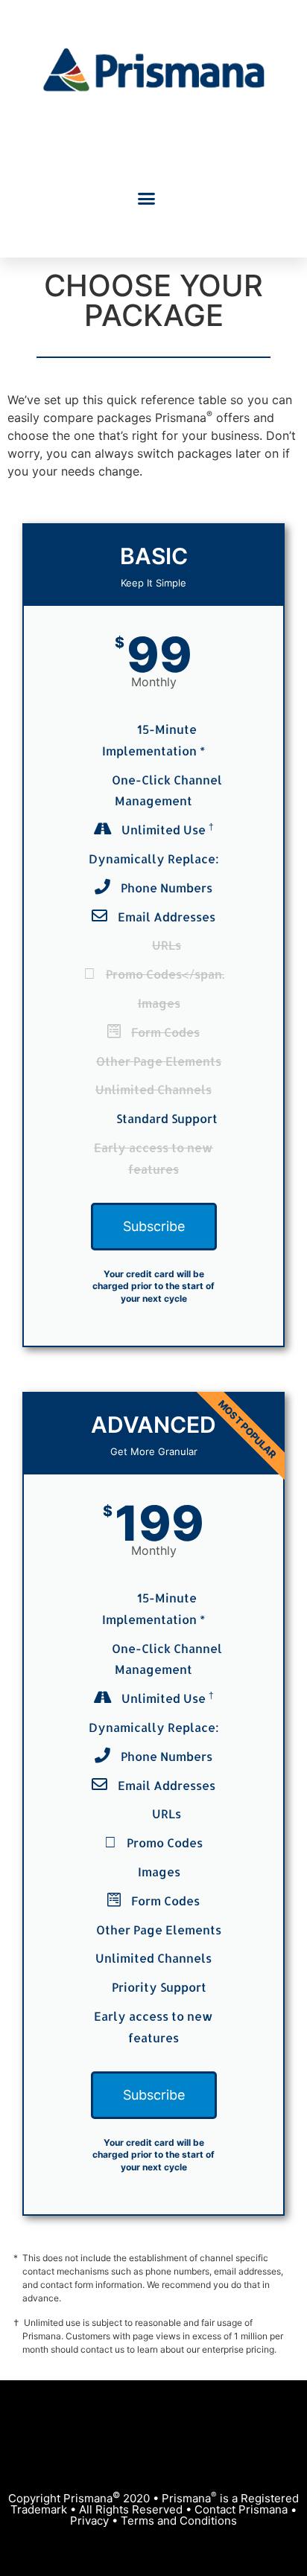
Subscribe (154, 1226)
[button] (146, 198)
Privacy (89, 2521)
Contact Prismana (241, 2509)
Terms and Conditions (179, 2521)
